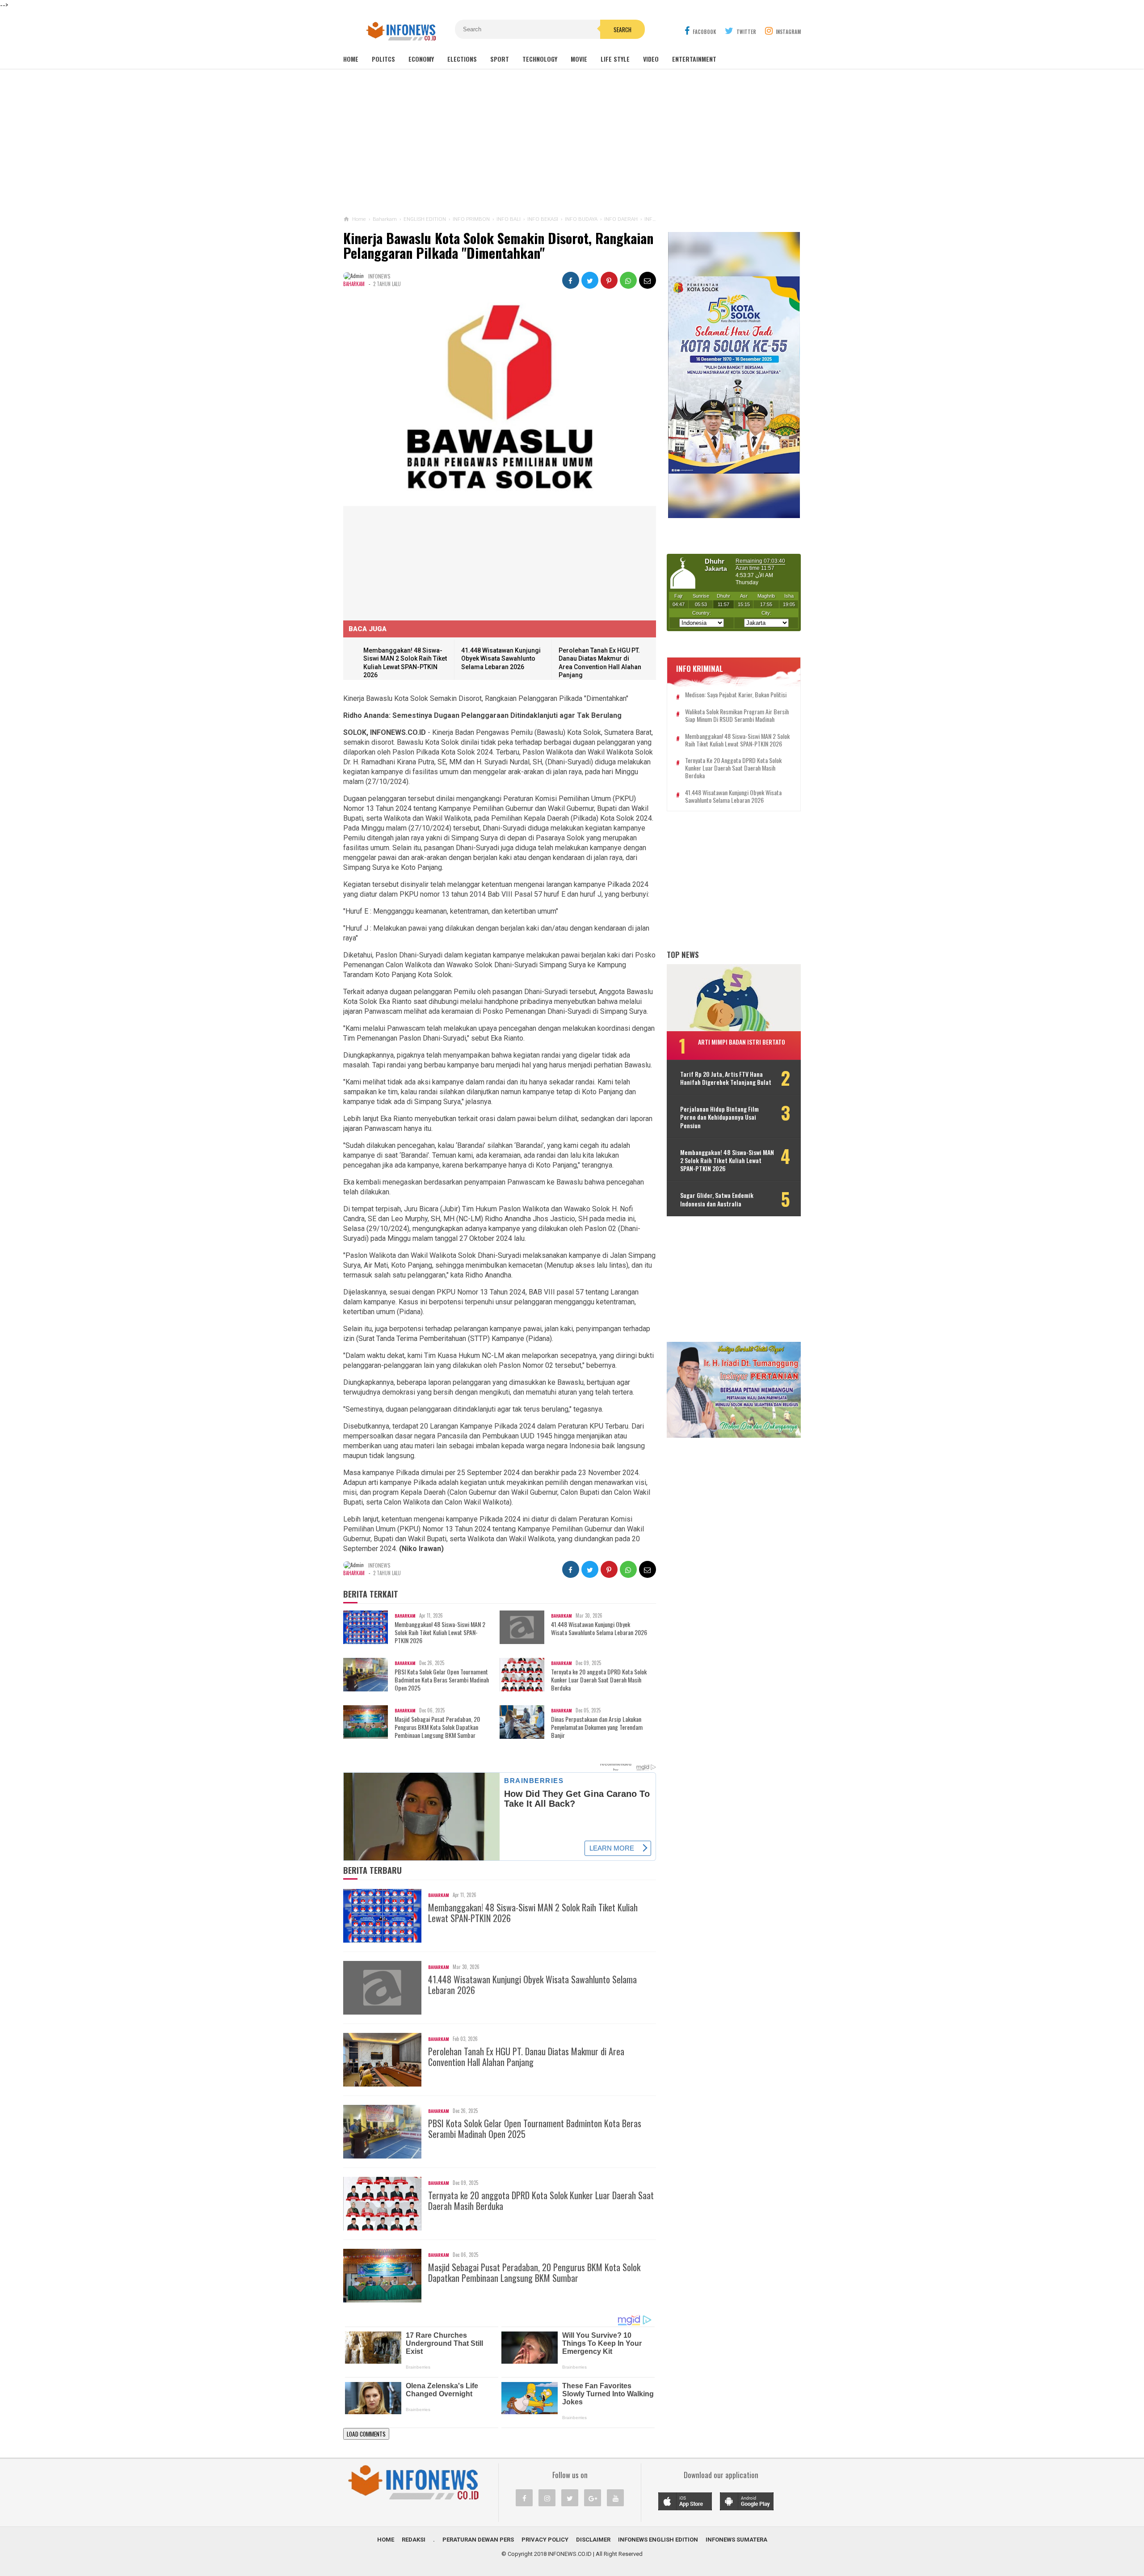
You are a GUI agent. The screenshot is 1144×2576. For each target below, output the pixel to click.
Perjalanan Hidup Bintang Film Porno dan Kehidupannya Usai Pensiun (719, 1117)
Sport (500, 59)
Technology (540, 59)
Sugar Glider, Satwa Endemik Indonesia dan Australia (717, 1199)
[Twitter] (570, 2498)
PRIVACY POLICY (545, 2540)
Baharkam (354, 284)
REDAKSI (414, 2540)
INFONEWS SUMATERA (736, 2540)
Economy (421, 59)
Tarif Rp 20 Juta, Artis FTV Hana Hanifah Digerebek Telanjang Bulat (726, 1078)
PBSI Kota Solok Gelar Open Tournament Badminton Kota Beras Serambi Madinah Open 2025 (442, 1680)
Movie (579, 59)
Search (622, 30)
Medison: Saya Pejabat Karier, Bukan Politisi (736, 695)
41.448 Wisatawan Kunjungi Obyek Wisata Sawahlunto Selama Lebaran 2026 (501, 659)
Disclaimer (593, 2540)
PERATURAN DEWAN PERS (478, 2540)
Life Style (615, 59)
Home (351, 59)
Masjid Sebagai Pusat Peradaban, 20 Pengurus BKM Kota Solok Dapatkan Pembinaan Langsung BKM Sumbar (437, 1727)
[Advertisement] (572, 143)
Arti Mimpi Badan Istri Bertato (742, 1042)
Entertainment (694, 59)
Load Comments (366, 2434)
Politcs (383, 59)
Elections (462, 59)
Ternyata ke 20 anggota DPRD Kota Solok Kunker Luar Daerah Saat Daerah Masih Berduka (599, 1680)
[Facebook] (524, 2498)
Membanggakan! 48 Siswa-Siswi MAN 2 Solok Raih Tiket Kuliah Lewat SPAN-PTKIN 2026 (440, 1633)
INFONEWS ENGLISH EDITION (658, 2540)
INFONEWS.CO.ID (570, 2554)
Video (651, 59)
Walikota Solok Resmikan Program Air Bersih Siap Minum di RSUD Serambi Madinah (737, 716)
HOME (386, 2540)
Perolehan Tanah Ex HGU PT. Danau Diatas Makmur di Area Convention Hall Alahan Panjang (526, 2057)
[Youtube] (615, 2498)
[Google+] (593, 2498)
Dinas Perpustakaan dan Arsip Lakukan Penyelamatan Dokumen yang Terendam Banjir (597, 1727)
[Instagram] (547, 2498)
